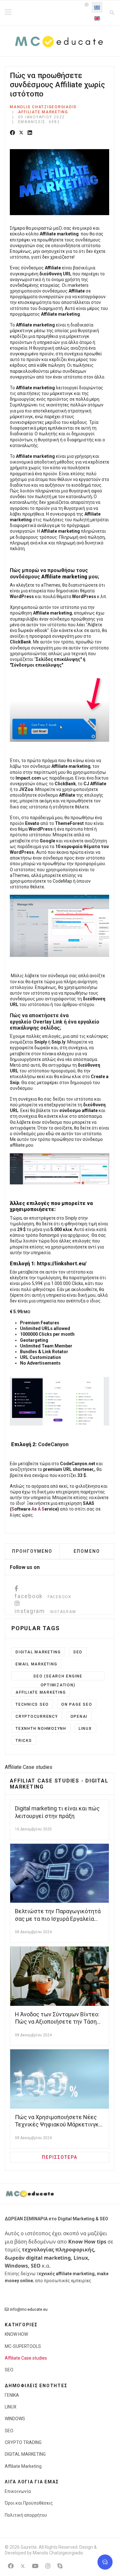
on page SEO (77, 1704)
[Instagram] (48, 2566)
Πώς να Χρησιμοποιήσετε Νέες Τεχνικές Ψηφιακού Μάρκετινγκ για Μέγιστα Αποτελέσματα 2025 (58, 2125)
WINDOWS (15, 2419)
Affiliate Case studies (26, 2358)
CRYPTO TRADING (23, 2442)
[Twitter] (21, 133)
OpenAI (79, 1716)
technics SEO (32, 1704)
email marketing (36, 1664)
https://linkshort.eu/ (62, 1264)
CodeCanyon (53, 1444)
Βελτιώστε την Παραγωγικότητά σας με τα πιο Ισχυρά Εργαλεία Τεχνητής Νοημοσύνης (58, 1919)
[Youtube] (35, 2566)
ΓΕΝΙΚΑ (12, 2395)
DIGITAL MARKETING (25, 2454)
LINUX (85, 1729)
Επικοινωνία (18, 2491)
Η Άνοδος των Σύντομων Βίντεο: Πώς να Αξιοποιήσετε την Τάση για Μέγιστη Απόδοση (57, 2022)
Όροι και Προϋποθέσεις (29, 2503)
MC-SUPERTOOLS (23, 2346)
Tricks (24, 1741)
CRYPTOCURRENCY (37, 1716)
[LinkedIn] (30, 133)
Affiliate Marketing (43, 112)
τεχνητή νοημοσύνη (41, 1729)
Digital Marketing (38, 1652)
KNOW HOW (16, 2334)
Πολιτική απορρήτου (26, 2515)
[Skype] (60, 2566)
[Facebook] (12, 133)
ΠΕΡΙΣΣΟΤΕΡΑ (60, 2157)
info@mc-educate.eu (29, 2309)
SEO (78, 1652)
